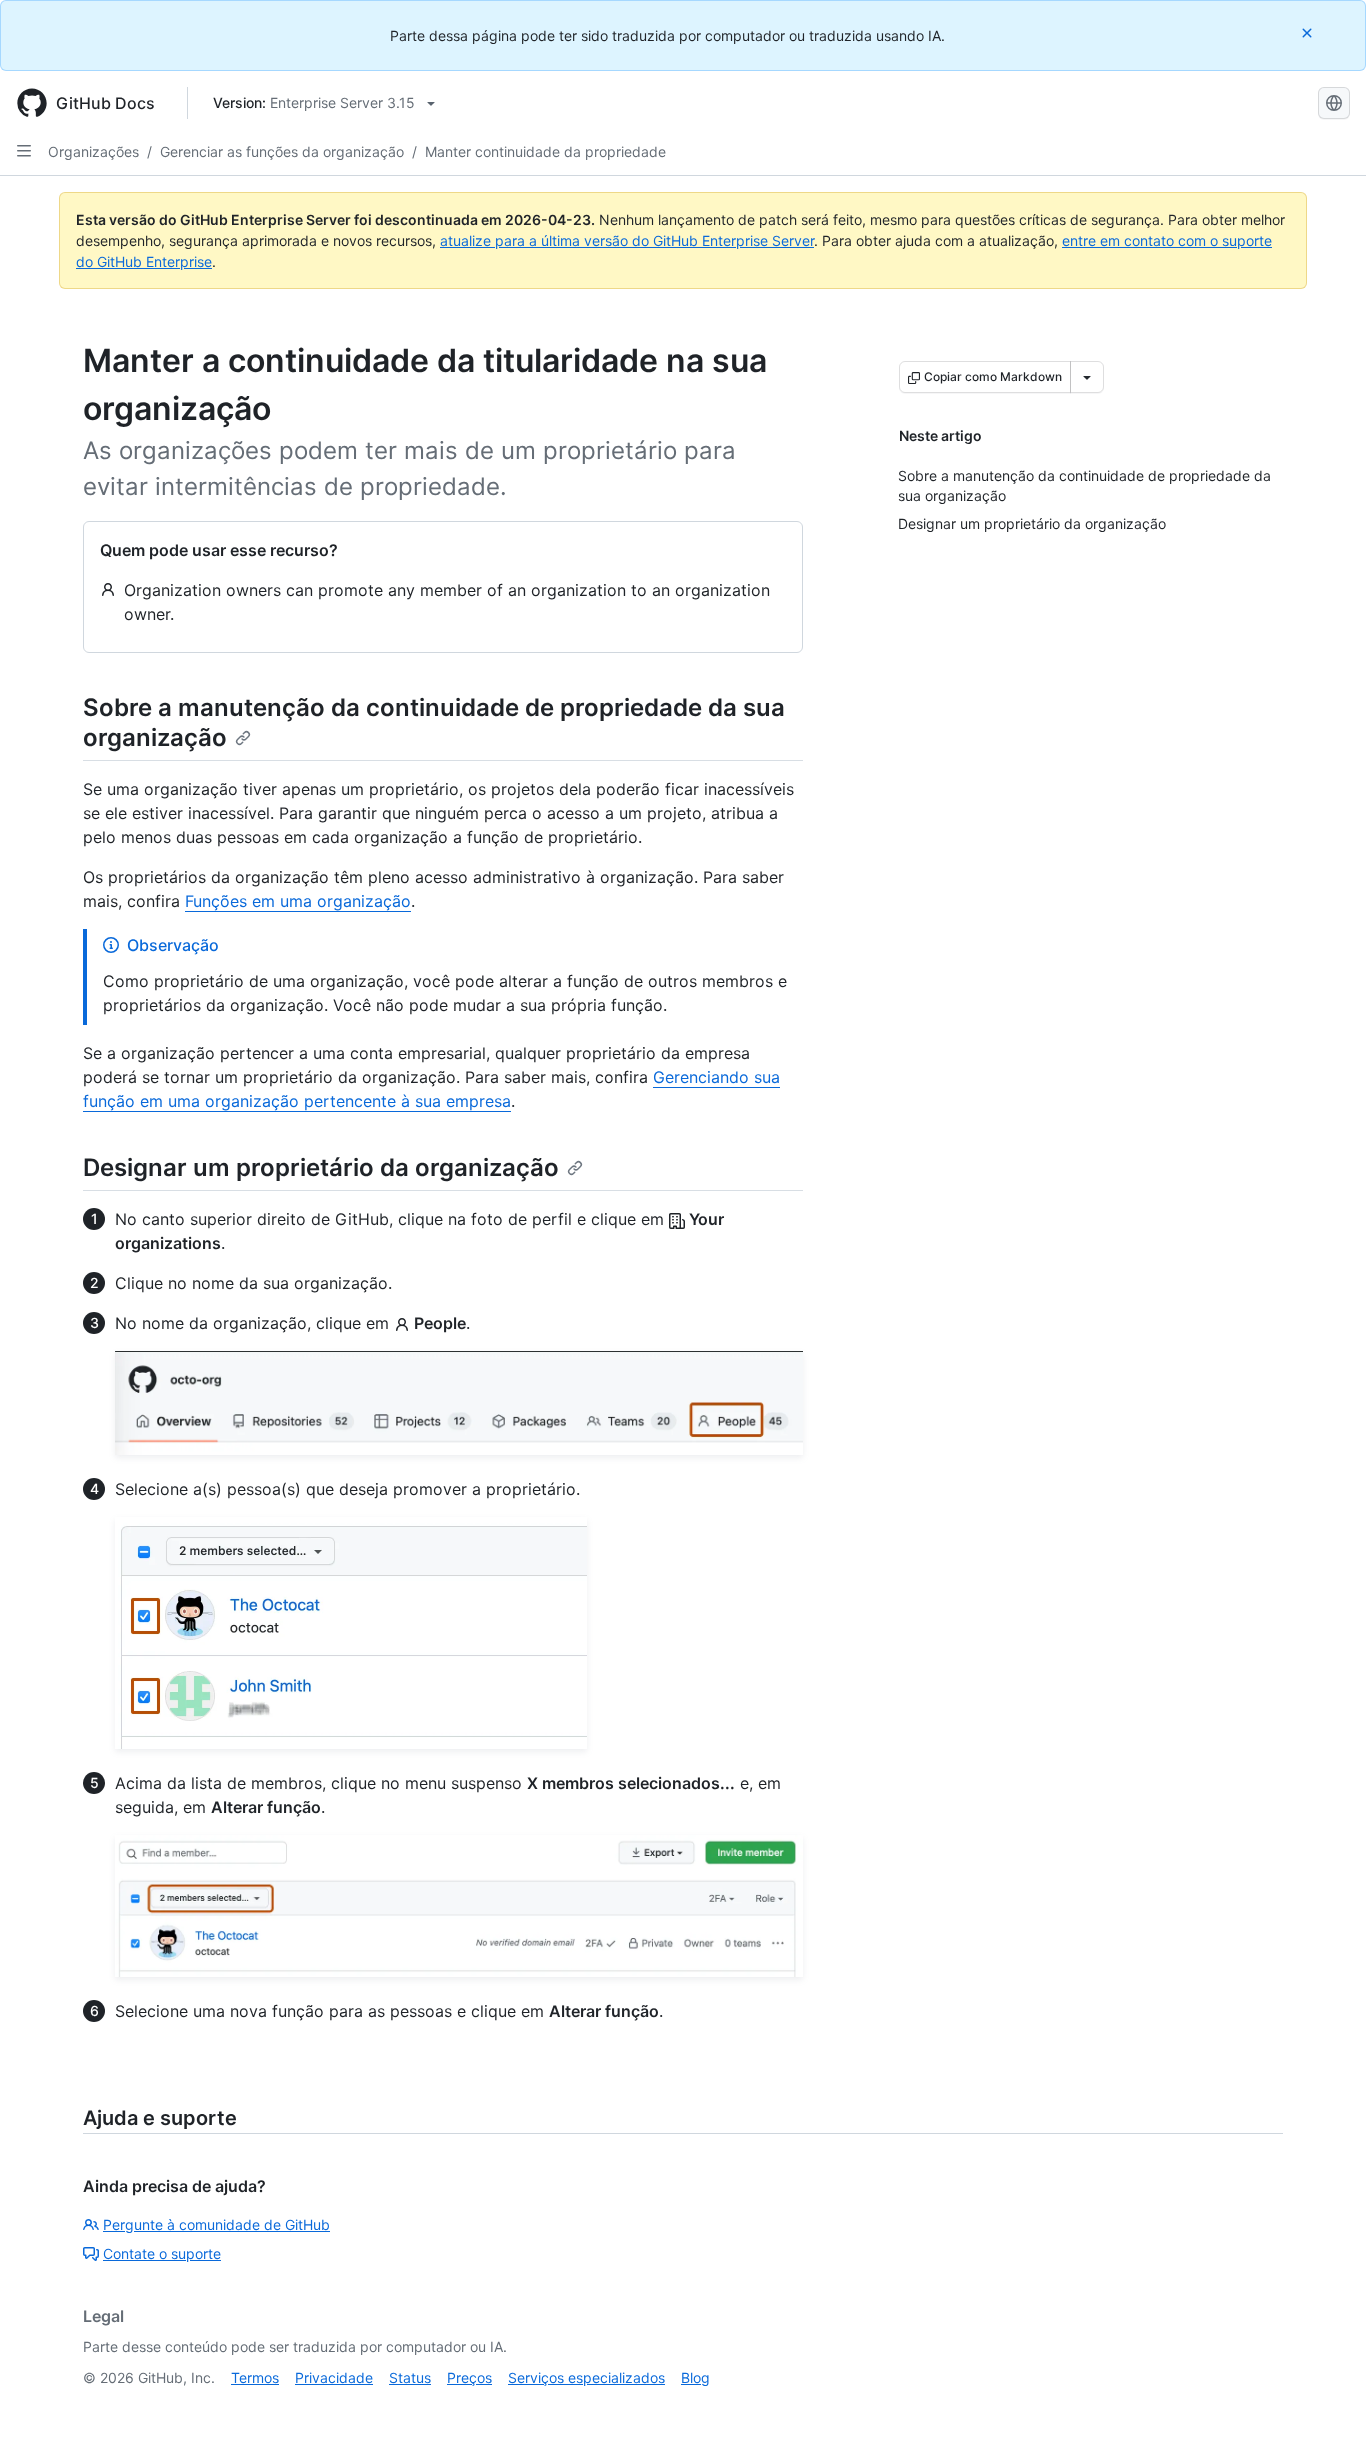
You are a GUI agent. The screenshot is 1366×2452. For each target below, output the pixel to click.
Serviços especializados (586, 2377)
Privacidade (334, 2377)
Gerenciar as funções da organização (282, 151)
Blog (695, 2377)
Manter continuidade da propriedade (545, 151)
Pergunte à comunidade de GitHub (216, 2224)
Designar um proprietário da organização (321, 1167)
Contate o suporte (162, 2253)
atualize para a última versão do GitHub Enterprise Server (627, 240)
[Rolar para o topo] (1322, 2408)
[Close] (1309, 32)
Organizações (93, 151)
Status (410, 2377)
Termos (255, 2377)
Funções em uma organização (298, 901)
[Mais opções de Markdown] (1087, 377)
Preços (469, 2377)
